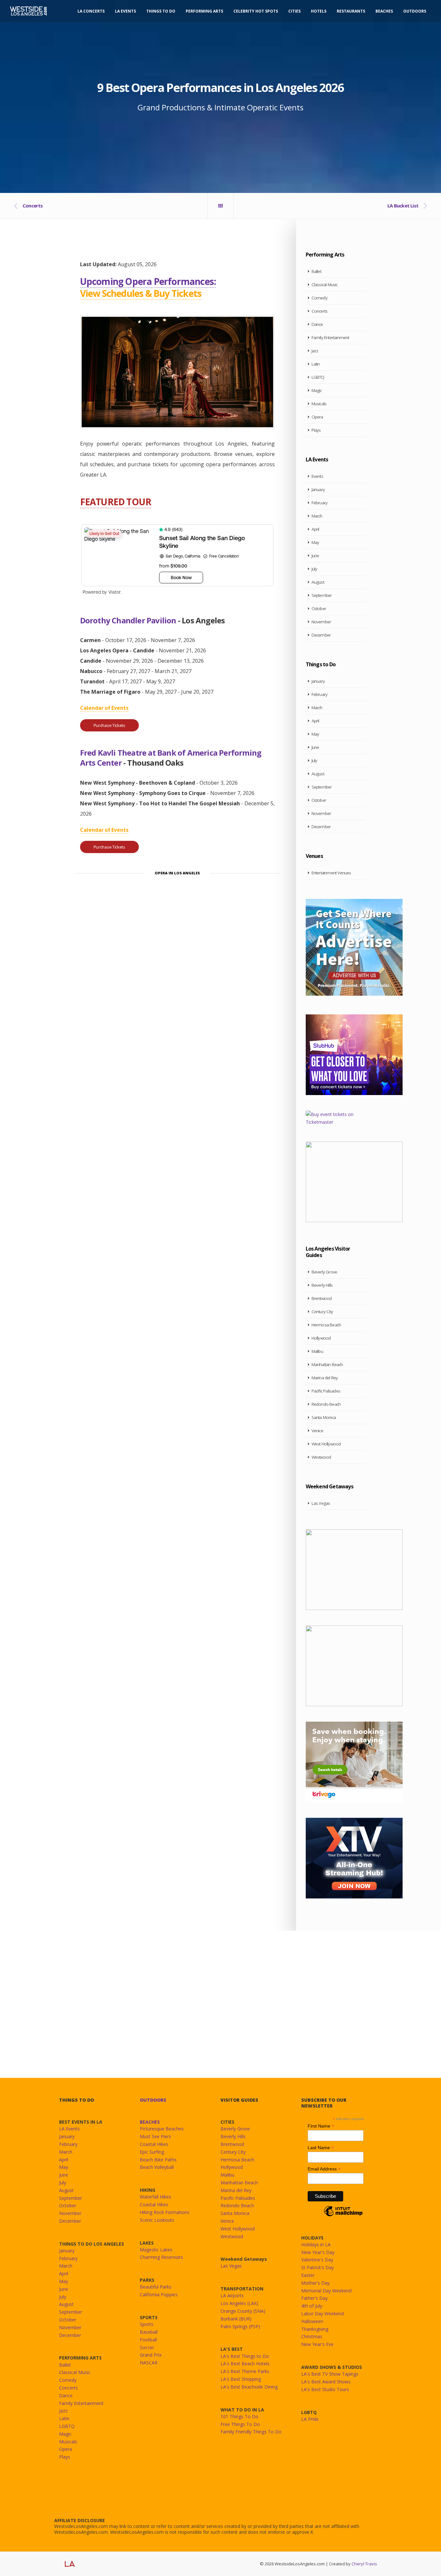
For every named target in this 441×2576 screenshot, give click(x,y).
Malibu (317, 1351)
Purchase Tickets (109, 725)
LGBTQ (318, 377)
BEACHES (150, 2122)
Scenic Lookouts (157, 2220)
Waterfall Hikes (155, 2197)
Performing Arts (204, 11)
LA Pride (310, 2419)
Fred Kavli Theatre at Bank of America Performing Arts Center (171, 758)
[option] (177, 372)
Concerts (320, 311)
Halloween (312, 2321)
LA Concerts (91, 11)
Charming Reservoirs (161, 2257)
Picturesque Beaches (162, 2129)
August (318, 582)
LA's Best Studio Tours (325, 2389)
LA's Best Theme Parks (245, 2371)
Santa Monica (324, 1417)
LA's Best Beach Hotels (245, 2364)
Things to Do (161, 11)
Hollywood (321, 1338)
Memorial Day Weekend (326, 2291)
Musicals (319, 404)
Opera (317, 417)
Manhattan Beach (327, 1364)
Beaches (384, 11)
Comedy (319, 298)
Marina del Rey (325, 1378)
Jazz (315, 351)
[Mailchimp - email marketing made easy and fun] (343, 2216)
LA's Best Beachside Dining (249, 2387)
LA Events (125, 11)
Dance (317, 324)
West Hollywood (326, 1444)
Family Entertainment (330, 337)
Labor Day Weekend (323, 2314)
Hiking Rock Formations (165, 2212)
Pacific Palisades (326, 1391)
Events (317, 476)
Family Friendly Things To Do (251, 2432)
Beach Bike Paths (158, 2160)
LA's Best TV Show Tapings (330, 2374)
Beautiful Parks (156, 2287)
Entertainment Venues (331, 873)
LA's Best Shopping (241, 2379)
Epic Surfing (152, 2152)
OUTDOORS (153, 2100)
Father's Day (314, 2298)
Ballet (316, 271)
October (319, 609)
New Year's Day (318, 2252)
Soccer (147, 2347)
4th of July (312, 2306)
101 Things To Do (239, 2416)
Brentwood (322, 1298)
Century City (322, 1312)
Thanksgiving (315, 2329)
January (318, 489)
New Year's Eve (317, 2344)
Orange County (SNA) (243, 2311)
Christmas (312, 2336)
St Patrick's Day (318, 2267)
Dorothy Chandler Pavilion (128, 620)
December (321, 635)
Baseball (149, 2332)
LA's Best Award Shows (326, 2382)
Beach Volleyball (157, 2167)
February (320, 503)
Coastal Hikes (154, 2144)
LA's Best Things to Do (245, 2356)
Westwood (321, 1457)
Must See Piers (155, 2136)
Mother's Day (315, 2283)
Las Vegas (321, 1503)
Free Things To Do (240, 2424)
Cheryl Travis (364, 2564)
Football (148, 2340)
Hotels (319, 11)
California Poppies (159, 2294)
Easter (308, 2275)
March (317, 516)
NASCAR (149, 2363)
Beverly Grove (324, 1272)
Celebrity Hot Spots (256, 11)
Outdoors (415, 11)
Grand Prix (151, 2355)
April (315, 529)
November (321, 622)
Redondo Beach (326, 1404)
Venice (317, 1431)
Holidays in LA (316, 2244)
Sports (147, 2324)
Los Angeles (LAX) (239, 2303)
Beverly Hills (322, 1285)
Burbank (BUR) (236, 2319)
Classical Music (325, 285)
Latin (316, 364)
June (315, 556)
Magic (317, 390)
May (315, 542)
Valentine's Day (317, 2260)
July (314, 569)
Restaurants (351, 11)
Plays (316, 430)
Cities (294, 11)
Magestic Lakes (156, 2250)
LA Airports (232, 2295)
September (322, 595)
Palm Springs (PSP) (240, 2326)
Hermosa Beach (326, 1325)
